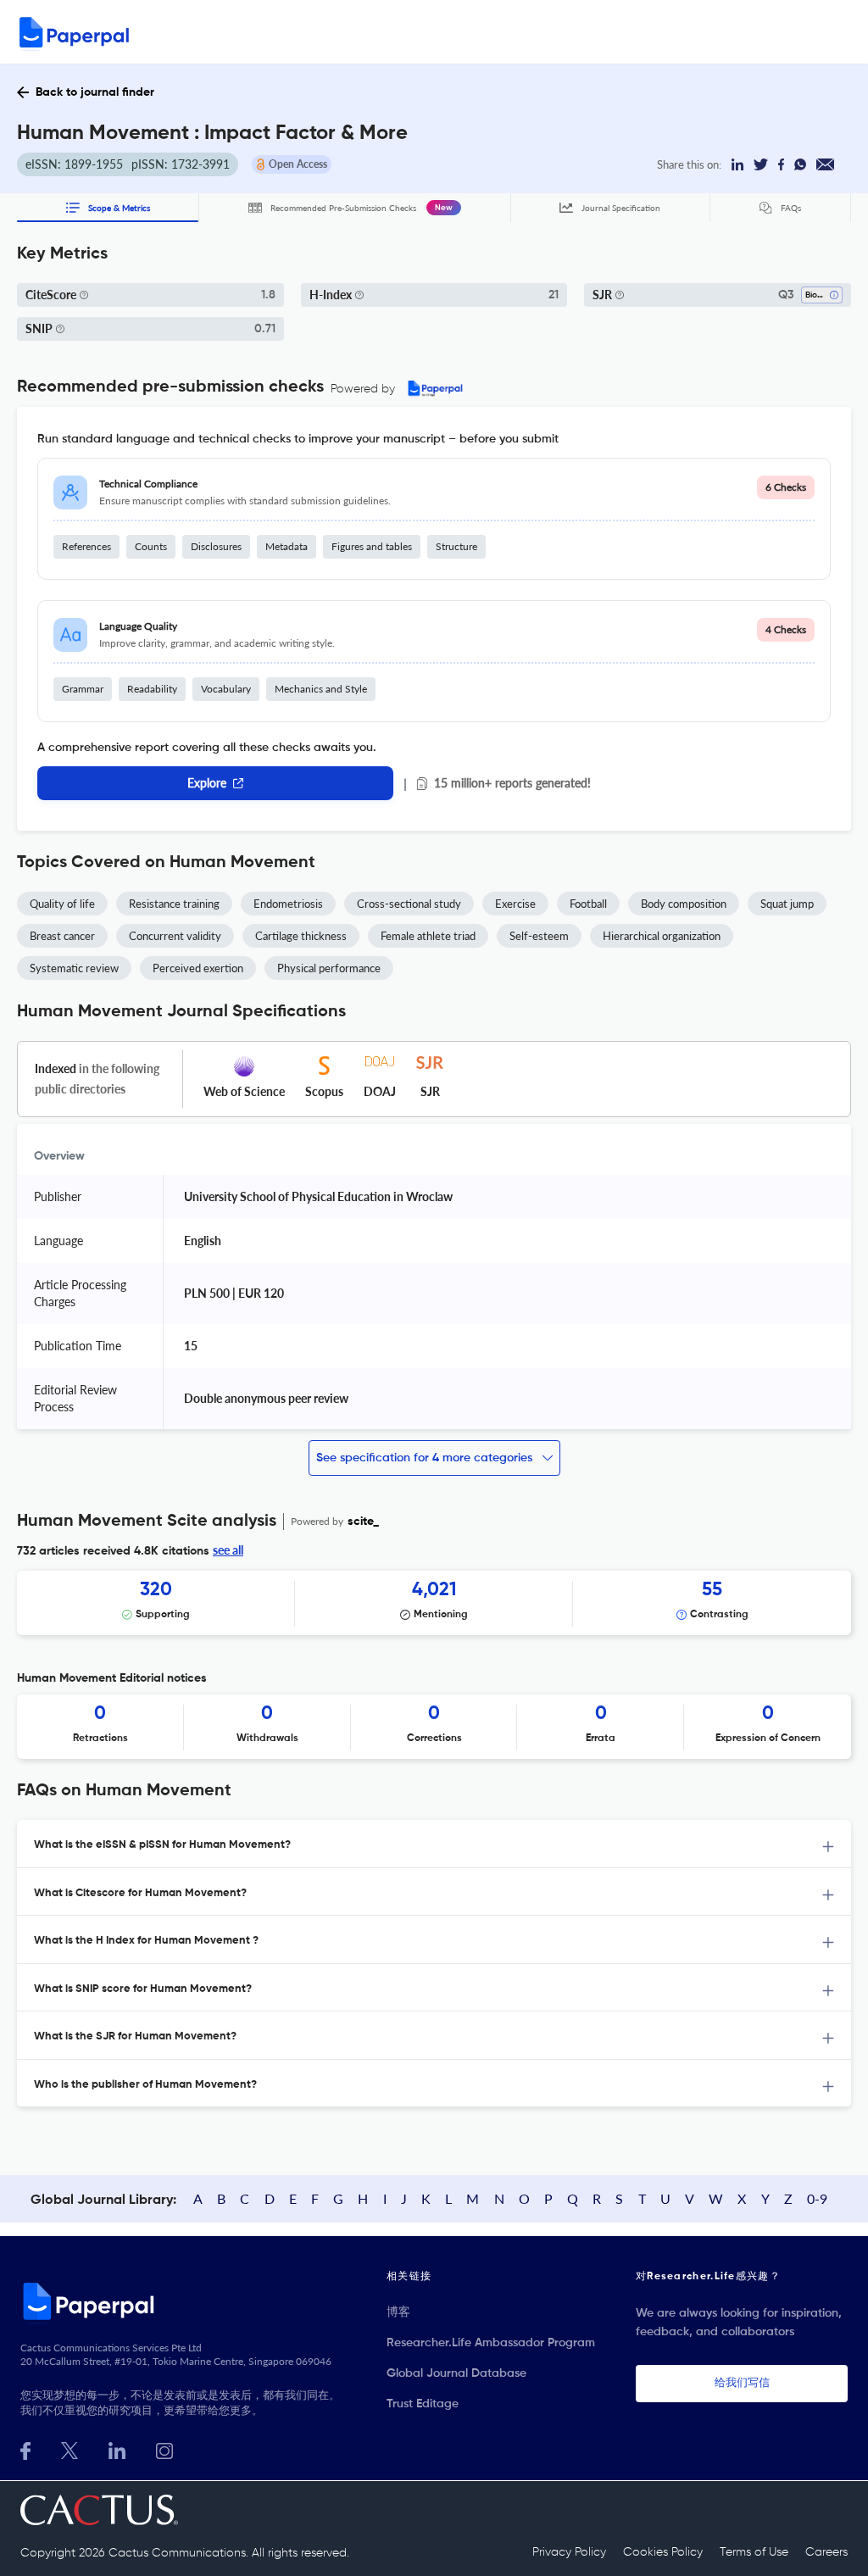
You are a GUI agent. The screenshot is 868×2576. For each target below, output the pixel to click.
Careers (826, 2552)
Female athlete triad (428, 936)
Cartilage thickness (301, 936)
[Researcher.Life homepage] (183, 2301)
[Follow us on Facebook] (25, 2449)
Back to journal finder (95, 92)
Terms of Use (754, 2552)
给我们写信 (742, 2383)
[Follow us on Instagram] (164, 2449)
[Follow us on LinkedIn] (117, 2449)
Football (588, 904)
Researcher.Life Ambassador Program (491, 2343)
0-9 (817, 2198)
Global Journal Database (456, 2373)
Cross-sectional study (409, 904)
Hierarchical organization (662, 936)
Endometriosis (288, 904)
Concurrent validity (175, 936)
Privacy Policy (569, 2552)
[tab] (434, 1844)
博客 (398, 2312)
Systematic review (74, 968)
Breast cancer (62, 936)
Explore (207, 783)
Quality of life (62, 904)
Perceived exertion (198, 968)
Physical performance (329, 968)
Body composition (684, 904)
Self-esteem (539, 936)
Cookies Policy (663, 2552)
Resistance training (174, 904)
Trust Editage (423, 2404)
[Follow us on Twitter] (70, 2449)
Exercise (515, 904)
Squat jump (787, 904)
